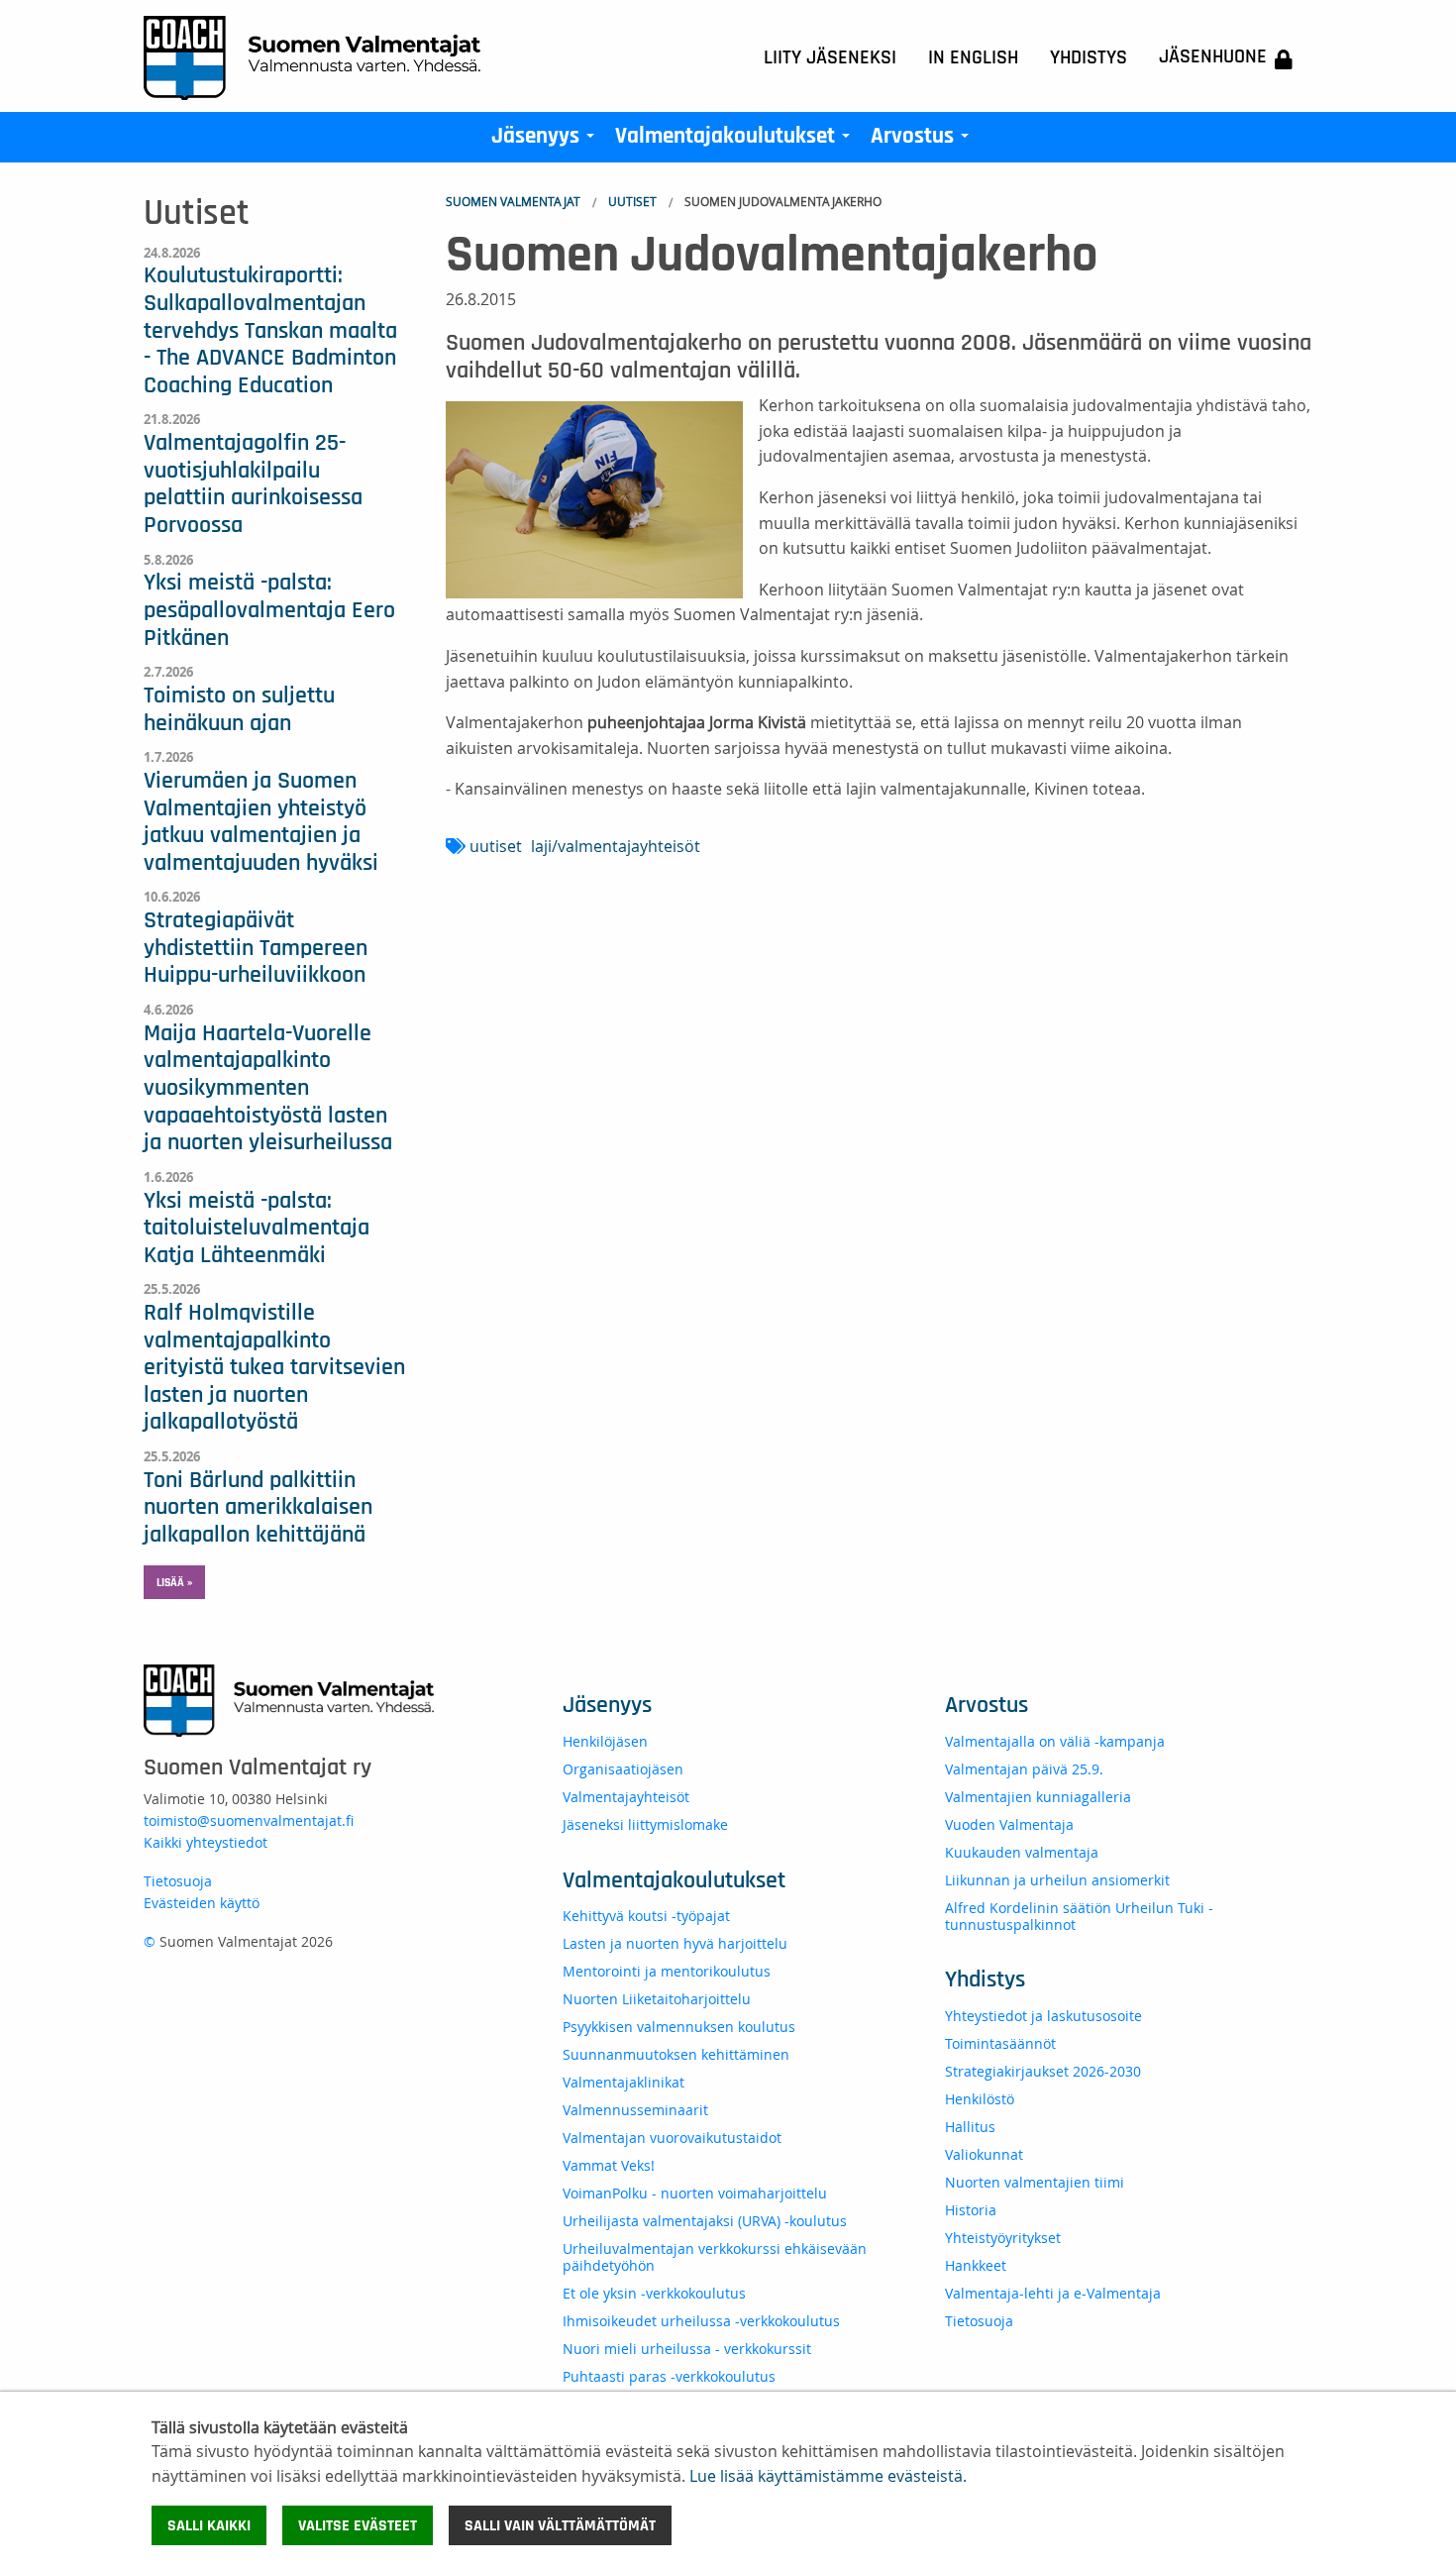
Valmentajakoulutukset (736, 141)
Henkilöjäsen (605, 1741)
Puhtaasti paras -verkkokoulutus (669, 2376)
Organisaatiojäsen (623, 1769)
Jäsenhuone (1213, 56)
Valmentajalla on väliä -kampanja (1055, 1741)
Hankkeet (976, 2265)
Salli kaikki (209, 2525)
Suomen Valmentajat (513, 201)
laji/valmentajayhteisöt (616, 846)
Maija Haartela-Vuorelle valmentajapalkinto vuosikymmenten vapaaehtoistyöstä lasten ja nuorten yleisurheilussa (268, 1088)
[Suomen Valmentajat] (312, 56)
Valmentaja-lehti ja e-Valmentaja (1053, 2293)
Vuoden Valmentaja (1009, 1824)
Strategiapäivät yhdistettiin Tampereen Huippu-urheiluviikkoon (256, 948)
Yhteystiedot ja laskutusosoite (1043, 2016)
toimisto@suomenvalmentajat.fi (249, 1820)
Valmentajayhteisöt (626, 1797)
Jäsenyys (547, 141)
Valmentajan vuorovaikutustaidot (672, 2138)
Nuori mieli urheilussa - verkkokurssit (687, 2349)
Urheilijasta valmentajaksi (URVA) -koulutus (705, 2221)
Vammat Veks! (609, 2165)
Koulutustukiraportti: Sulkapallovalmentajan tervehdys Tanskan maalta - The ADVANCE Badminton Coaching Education (270, 330)
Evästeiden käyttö (202, 1903)
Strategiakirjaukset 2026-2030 (1043, 2071)
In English (973, 57)
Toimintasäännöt (1000, 2043)
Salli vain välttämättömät (560, 2525)
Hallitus (970, 2127)
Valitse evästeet (358, 2525)
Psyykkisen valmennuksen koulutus (679, 2027)
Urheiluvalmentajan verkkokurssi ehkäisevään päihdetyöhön (715, 2257)
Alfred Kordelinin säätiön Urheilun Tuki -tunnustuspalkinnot (1079, 1916)
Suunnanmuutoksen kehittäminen (676, 2054)
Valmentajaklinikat (624, 2082)
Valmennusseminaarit (635, 2110)
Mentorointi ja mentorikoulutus (667, 1971)
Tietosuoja (178, 1881)
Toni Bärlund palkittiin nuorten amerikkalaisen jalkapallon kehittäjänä (258, 1507)
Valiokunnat (984, 2154)
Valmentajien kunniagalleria (1038, 1797)
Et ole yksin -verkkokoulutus (654, 2293)
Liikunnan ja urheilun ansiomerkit (1057, 1880)
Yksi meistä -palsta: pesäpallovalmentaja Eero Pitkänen (269, 610)
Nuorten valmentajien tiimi (1035, 2182)
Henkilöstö (980, 2099)
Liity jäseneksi (830, 57)
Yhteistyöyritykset (1003, 2238)
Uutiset (632, 201)
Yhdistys (1089, 57)
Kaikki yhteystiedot (206, 1842)
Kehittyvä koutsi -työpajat (646, 1916)
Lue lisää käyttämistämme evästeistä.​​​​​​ (828, 2476)
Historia (971, 2210)
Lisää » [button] (174, 1582)
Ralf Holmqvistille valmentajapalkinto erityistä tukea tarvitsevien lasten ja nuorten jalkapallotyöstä (274, 1367)
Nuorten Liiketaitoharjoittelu (657, 1999)
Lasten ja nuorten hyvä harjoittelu (675, 1943)
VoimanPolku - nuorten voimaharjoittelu (695, 2193)
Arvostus (924, 141)
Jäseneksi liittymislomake (645, 1824)
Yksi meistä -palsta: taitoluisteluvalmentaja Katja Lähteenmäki (257, 1228)
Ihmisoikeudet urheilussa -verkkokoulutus (701, 2321)
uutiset (496, 846)
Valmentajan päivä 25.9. (1024, 1769)
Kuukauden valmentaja (1022, 1852)
